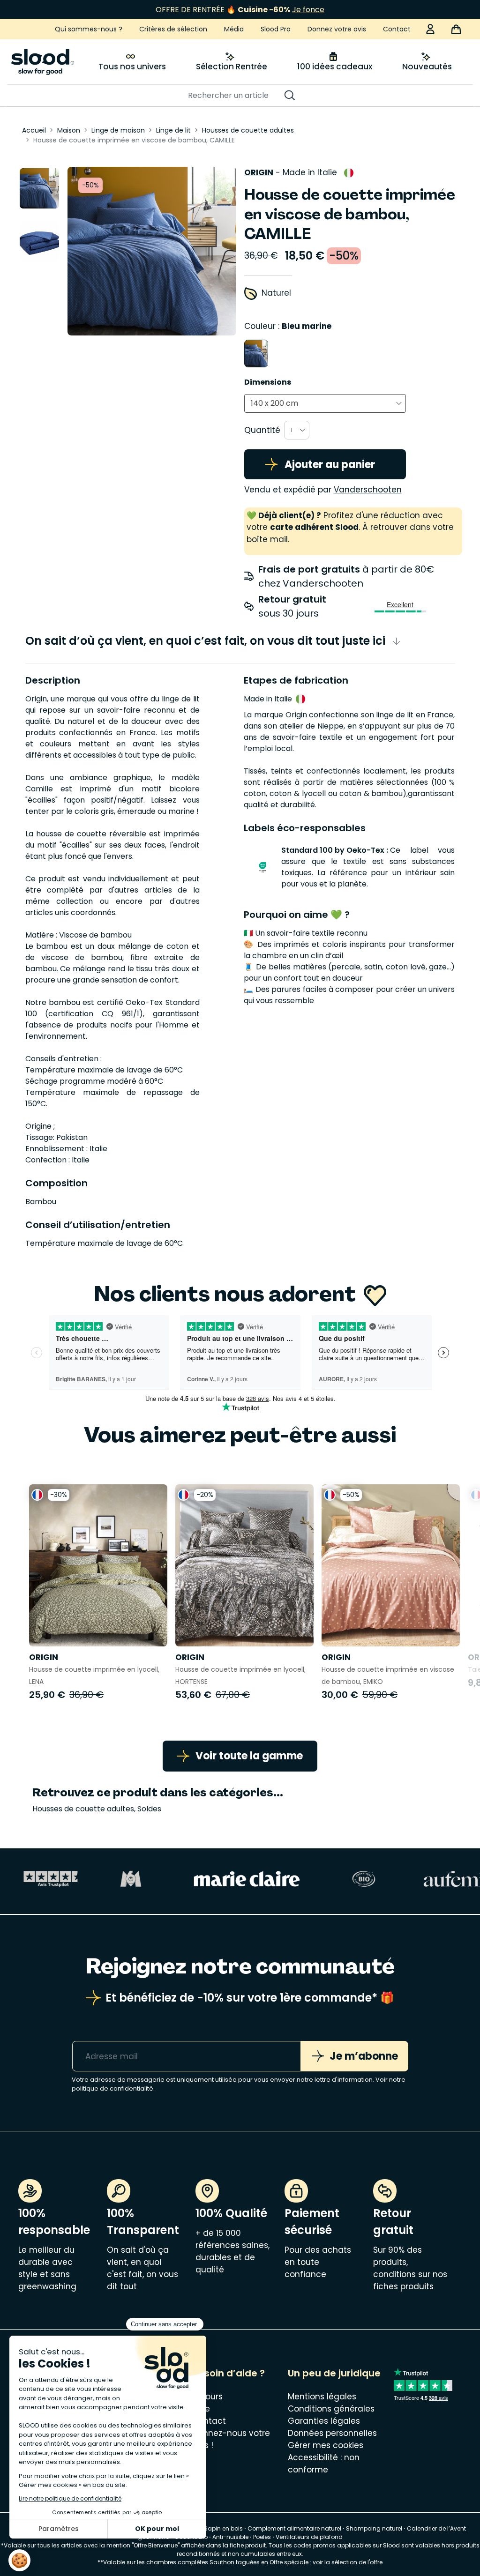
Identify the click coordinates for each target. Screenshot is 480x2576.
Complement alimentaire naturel (294, 2528)
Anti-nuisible (230, 2537)
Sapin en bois (223, 2528)
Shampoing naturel (374, 2528)
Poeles (262, 2537)
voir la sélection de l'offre (348, 2562)
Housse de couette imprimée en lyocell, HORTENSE (240, 1675)
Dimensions (268, 382)
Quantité (262, 430)
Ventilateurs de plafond (309, 2537)
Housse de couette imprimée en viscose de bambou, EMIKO (388, 1675)
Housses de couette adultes (83, 1809)
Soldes (149, 1809)
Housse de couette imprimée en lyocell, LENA (94, 1675)
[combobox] (325, 403)
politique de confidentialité (112, 2088)
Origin (259, 172)
